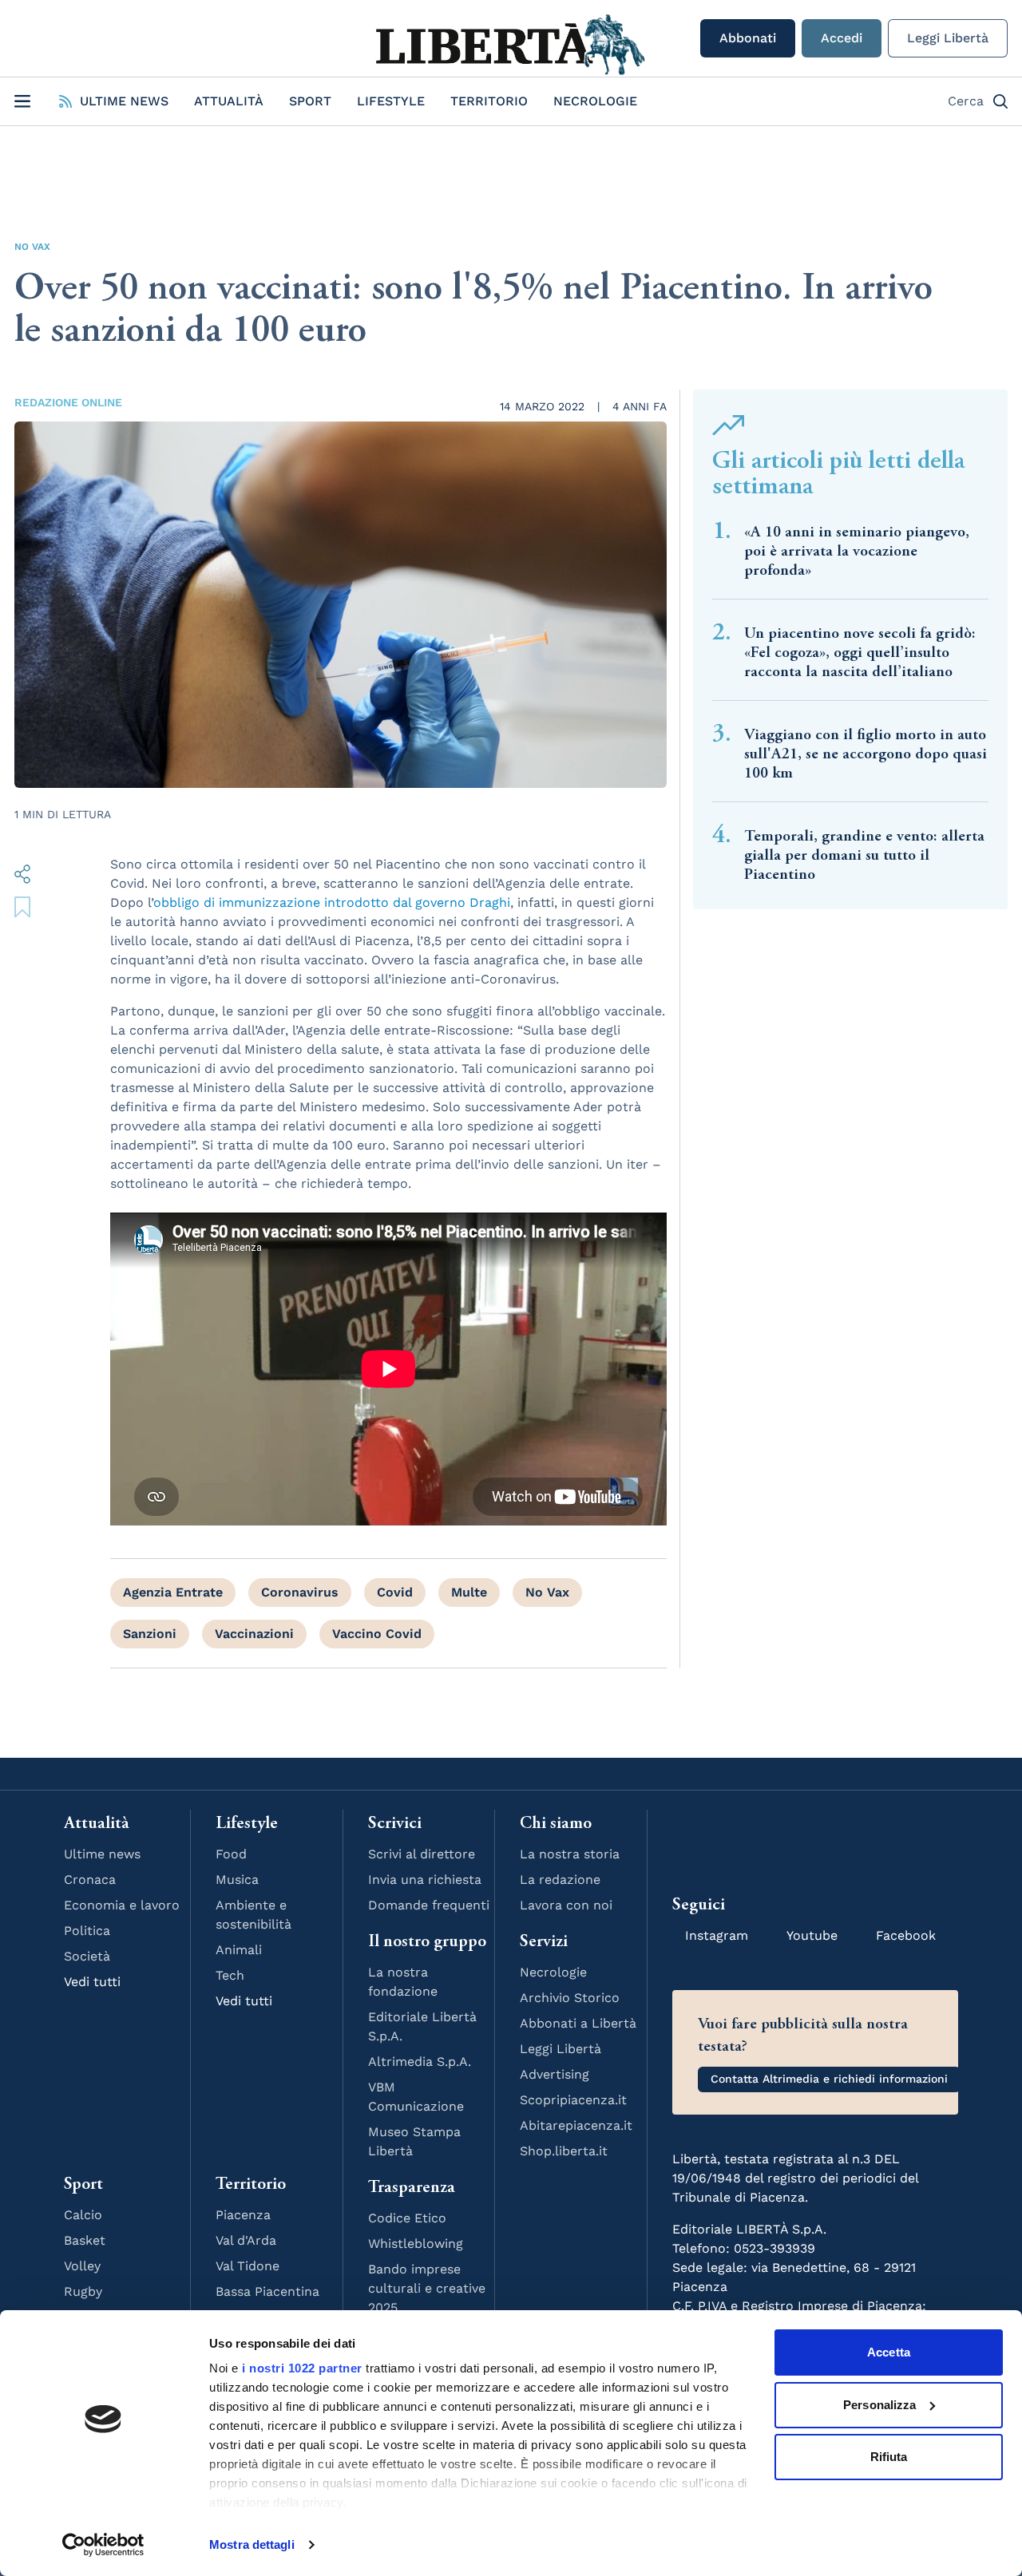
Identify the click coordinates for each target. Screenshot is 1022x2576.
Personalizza (879, 2405)
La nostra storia (570, 1854)
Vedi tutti (92, 1982)
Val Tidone (248, 2266)
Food (231, 1854)
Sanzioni (150, 1634)
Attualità (229, 101)
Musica (237, 1880)
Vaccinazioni (254, 1634)
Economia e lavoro (122, 1905)
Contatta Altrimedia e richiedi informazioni (829, 2079)
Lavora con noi (566, 1905)
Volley (82, 2266)
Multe (469, 1592)
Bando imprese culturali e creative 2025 (427, 2288)
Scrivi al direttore (422, 1854)
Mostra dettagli (252, 2544)
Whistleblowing (416, 2244)
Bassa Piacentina (267, 2291)
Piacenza (243, 2215)
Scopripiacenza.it (573, 2100)
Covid (395, 1592)
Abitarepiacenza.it (576, 2125)
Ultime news (102, 1854)
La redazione (560, 1880)
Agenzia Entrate (173, 1592)
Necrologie (595, 101)
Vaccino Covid (377, 1634)
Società (87, 1956)
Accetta (889, 2352)
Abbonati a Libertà (578, 2023)
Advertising (555, 2074)
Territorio (489, 101)
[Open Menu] (22, 101)
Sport (310, 101)
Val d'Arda (246, 2240)
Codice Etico (407, 2218)
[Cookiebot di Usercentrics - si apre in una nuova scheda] (103, 2545)
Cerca (966, 101)
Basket (85, 2240)
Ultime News (124, 101)
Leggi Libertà (948, 38)
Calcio (83, 2215)
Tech (230, 1975)
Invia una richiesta (425, 1880)
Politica (87, 1931)
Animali (239, 1950)
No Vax (32, 247)
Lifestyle (391, 101)
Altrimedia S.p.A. (420, 2062)
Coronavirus (300, 1592)
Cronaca (90, 1880)
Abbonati (748, 38)
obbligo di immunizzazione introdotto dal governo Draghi (332, 902)
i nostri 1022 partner (302, 2368)
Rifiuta (889, 2457)
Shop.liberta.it (564, 2151)
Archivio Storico (570, 1998)
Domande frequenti (429, 1905)
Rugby (83, 2291)
